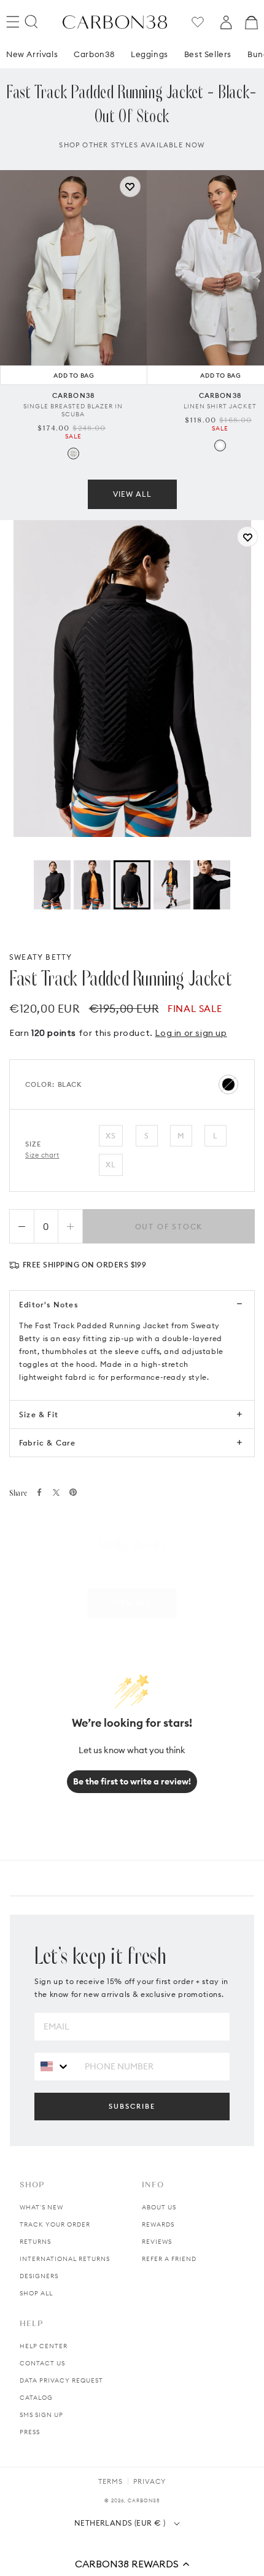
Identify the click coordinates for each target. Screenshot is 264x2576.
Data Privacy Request (61, 2380)
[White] (220, 446)
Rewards (158, 2224)
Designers (39, 2276)
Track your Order (55, 2224)
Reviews (157, 2242)
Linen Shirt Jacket (220, 406)
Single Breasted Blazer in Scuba (73, 410)
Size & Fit (39, 1414)
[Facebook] (39, 1492)
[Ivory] (73, 453)
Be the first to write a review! (132, 1781)
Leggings (149, 54)
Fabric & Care (48, 1443)
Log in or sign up (191, 1033)
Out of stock (169, 1227)
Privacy (149, 2481)
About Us (159, 2207)
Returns (35, 2242)
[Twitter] (56, 1492)
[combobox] (55, 2066)
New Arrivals (32, 54)
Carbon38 (94, 54)
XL (111, 1165)
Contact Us (42, 2363)
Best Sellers (208, 54)
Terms (111, 2481)
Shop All (36, 2293)
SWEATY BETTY (41, 957)
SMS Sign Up (41, 2415)
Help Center (44, 2346)
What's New (41, 2207)
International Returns (65, 2259)
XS (111, 1136)
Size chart (42, 1155)
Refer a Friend (169, 2259)
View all (132, 494)
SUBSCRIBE (132, 2106)
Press (30, 2432)
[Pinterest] (73, 1492)
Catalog (36, 2398)
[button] (132, 2564)
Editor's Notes (49, 1305)
